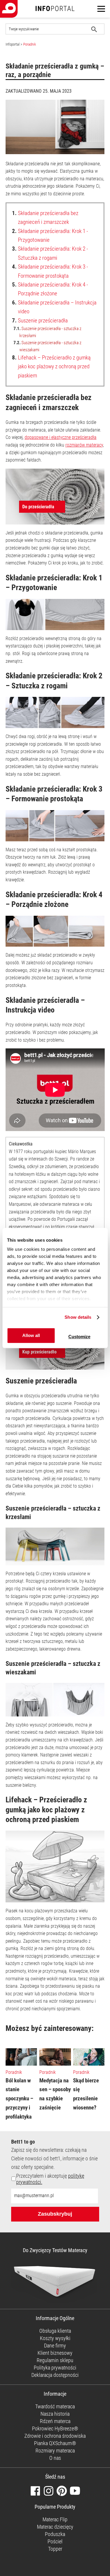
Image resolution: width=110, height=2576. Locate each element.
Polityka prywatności (55, 2368)
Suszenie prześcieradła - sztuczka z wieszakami (47, 346)
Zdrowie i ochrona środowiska (55, 2436)
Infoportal (13, 44)
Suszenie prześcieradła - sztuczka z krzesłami (47, 332)
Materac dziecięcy (55, 2527)
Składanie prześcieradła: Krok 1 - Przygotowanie (50, 235)
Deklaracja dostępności (55, 2375)
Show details (78, 1317)
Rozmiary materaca (55, 2451)
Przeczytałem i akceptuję (50, 2179)
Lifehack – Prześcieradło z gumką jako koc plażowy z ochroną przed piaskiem (51, 367)
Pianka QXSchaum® (55, 2443)
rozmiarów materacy (84, 445)
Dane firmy (55, 2346)
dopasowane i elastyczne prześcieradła (61, 437)
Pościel (55, 2541)
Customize (79, 1337)
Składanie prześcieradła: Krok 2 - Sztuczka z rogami (50, 253)
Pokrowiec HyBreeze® (55, 2428)
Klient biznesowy (55, 2353)
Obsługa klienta (55, 2331)
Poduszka (55, 2534)
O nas (55, 2458)
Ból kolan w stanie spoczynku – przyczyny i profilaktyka (19, 2099)
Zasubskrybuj (55, 2214)
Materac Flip (55, 2519)
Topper (55, 2549)
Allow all (31, 1336)
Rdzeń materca (55, 2421)
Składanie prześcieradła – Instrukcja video (54, 307)
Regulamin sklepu (55, 2360)
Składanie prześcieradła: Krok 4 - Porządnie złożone (50, 289)
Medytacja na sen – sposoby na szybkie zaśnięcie (55, 2094)
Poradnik (30, 44)
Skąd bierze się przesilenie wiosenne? (86, 2094)
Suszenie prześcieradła (40, 320)
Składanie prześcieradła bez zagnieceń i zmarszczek (45, 218)
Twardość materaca (55, 2406)
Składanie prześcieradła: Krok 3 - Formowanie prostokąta (50, 271)
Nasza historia (55, 2414)
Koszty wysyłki (55, 2338)
